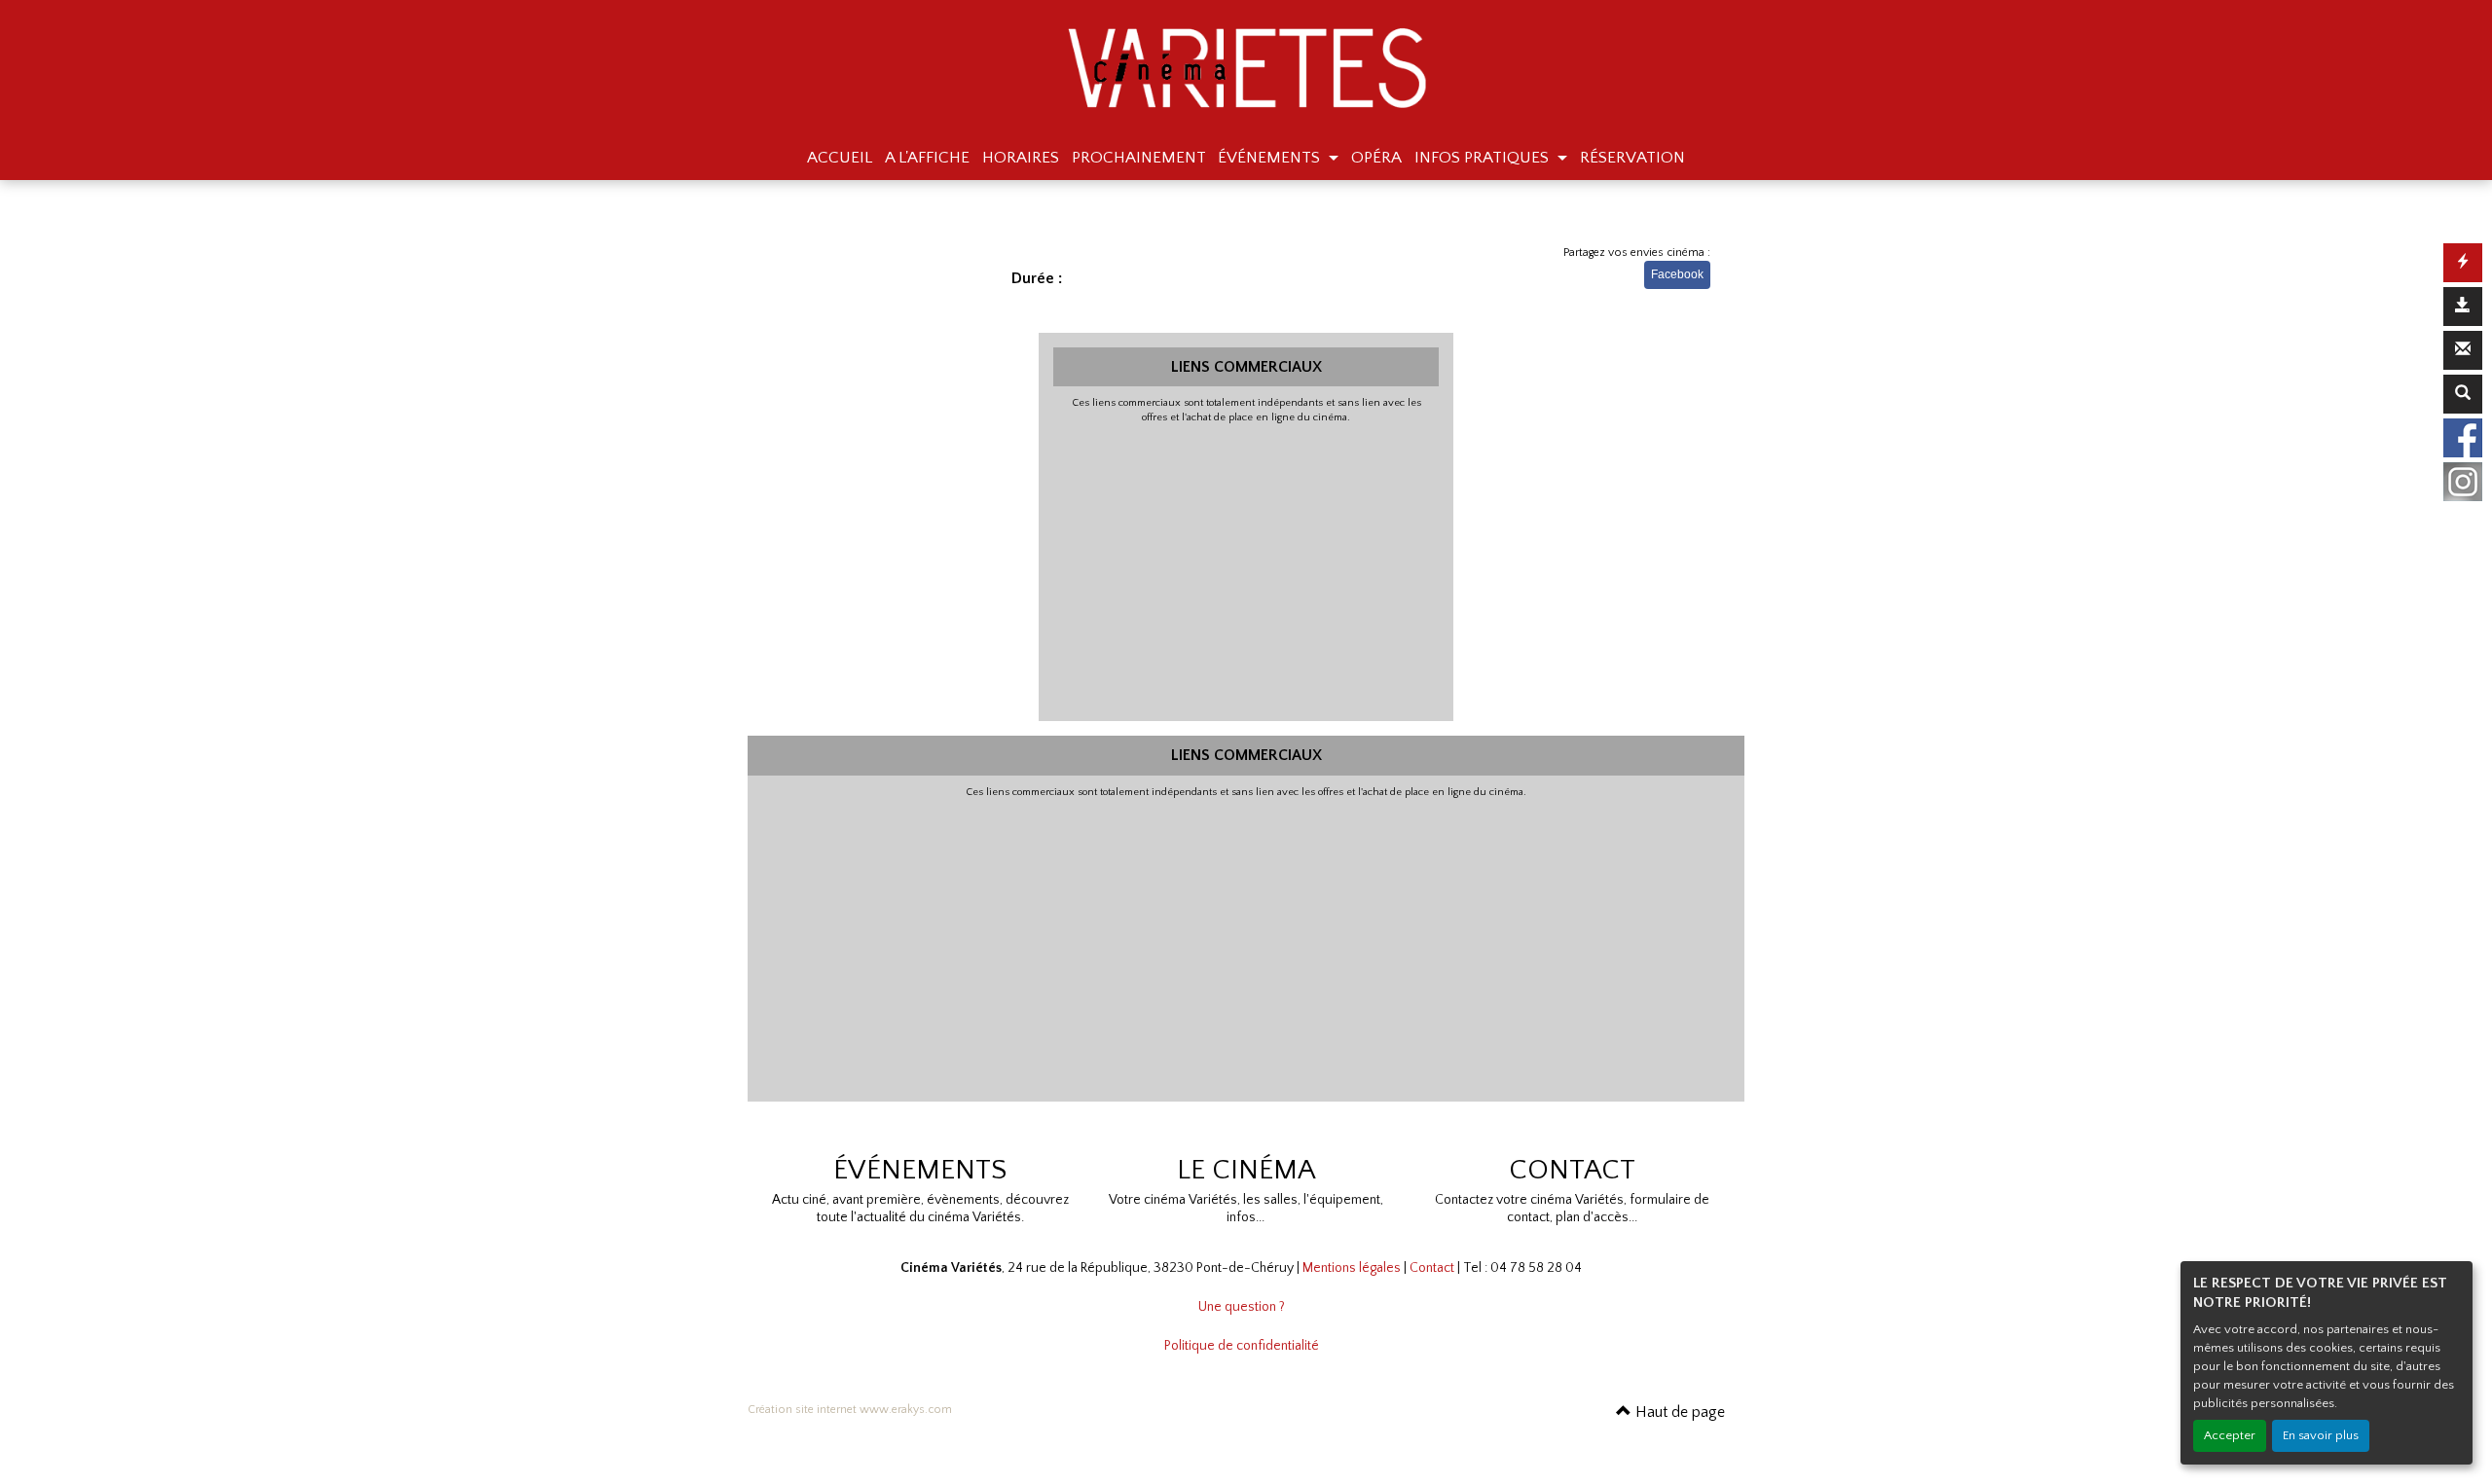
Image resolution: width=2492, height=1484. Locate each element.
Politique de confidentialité (1242, 1346)
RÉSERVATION (1632, 158)
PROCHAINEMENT (1139, 158)
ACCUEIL (840, 158)
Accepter (2230, 1435)
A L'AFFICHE (927, 158)
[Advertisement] (1246, 570)
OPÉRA (1376, 158)
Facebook (1677, 274)
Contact (1432, 1268)
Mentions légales (1352, 1268)
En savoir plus (2321, 1435)
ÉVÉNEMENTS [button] (1271, 158)
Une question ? (1242, 1307)
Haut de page (1678, 1412)
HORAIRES (1021, 158)
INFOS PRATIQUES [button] (1484, 158)
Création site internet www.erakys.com (850, 1410)
